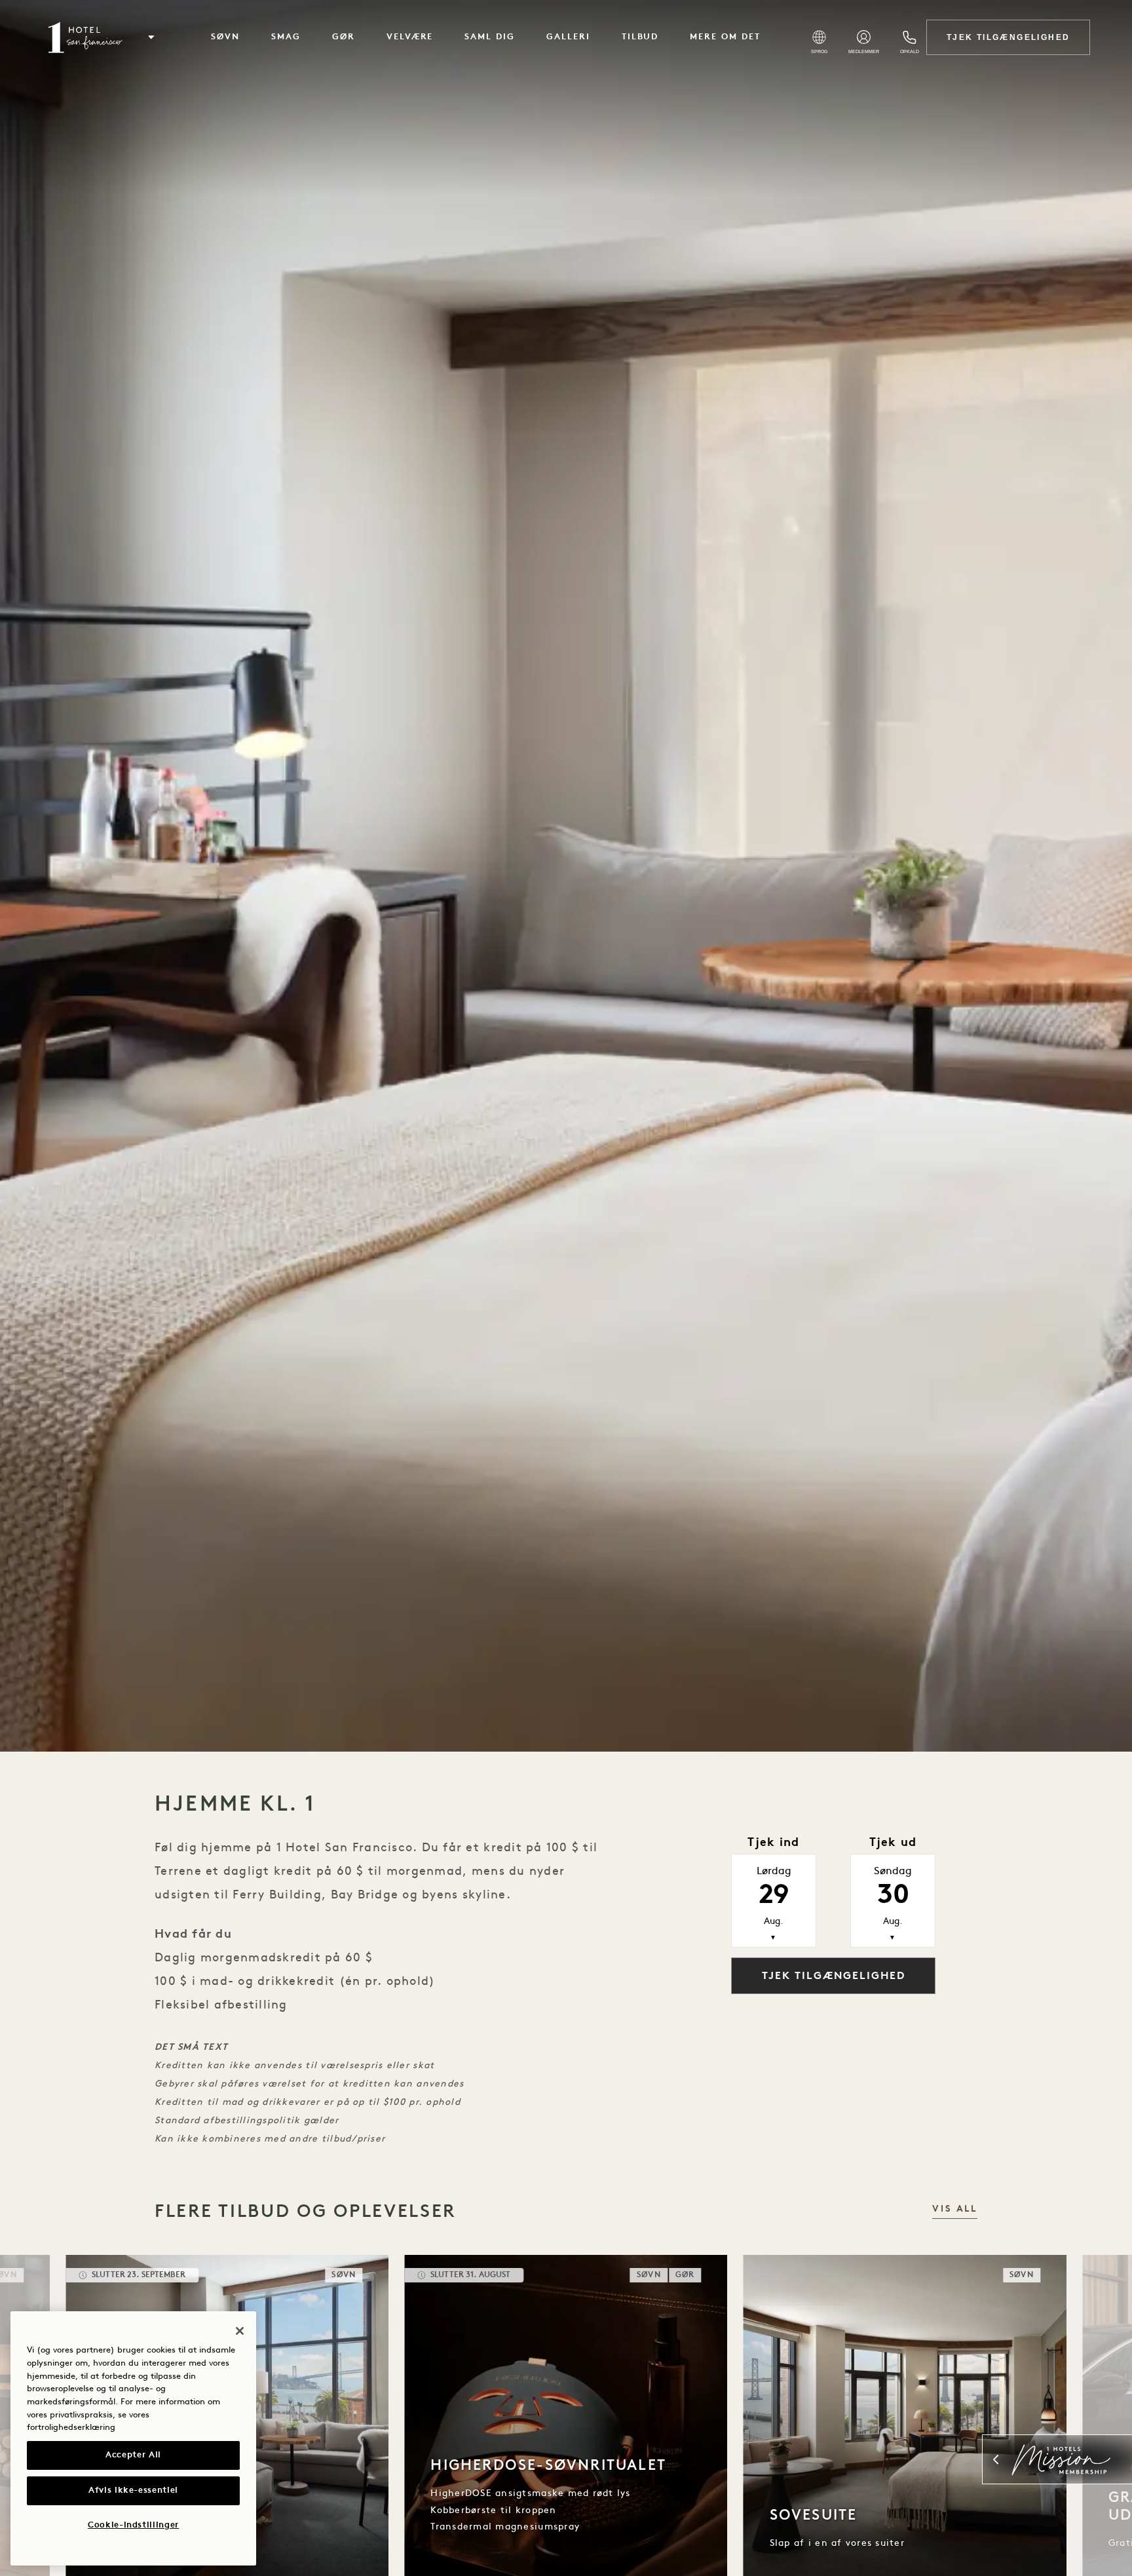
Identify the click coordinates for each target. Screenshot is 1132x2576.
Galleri (568, 37)
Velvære (410, 37)
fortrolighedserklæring (71, 2428)
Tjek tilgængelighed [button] (834, 1976)
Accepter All (133, 2455)
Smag (286, 37)
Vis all (955, 2209)
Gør (344, 37)
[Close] (240, 2331)
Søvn (225, 37)
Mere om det (725, 37)
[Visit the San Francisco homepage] (84, 37)
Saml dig (490, 37)
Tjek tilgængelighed (1009, 37)
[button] (151, 37)
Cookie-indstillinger (133, 2525)
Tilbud (640, 37)
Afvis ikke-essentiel (133, 2490)
